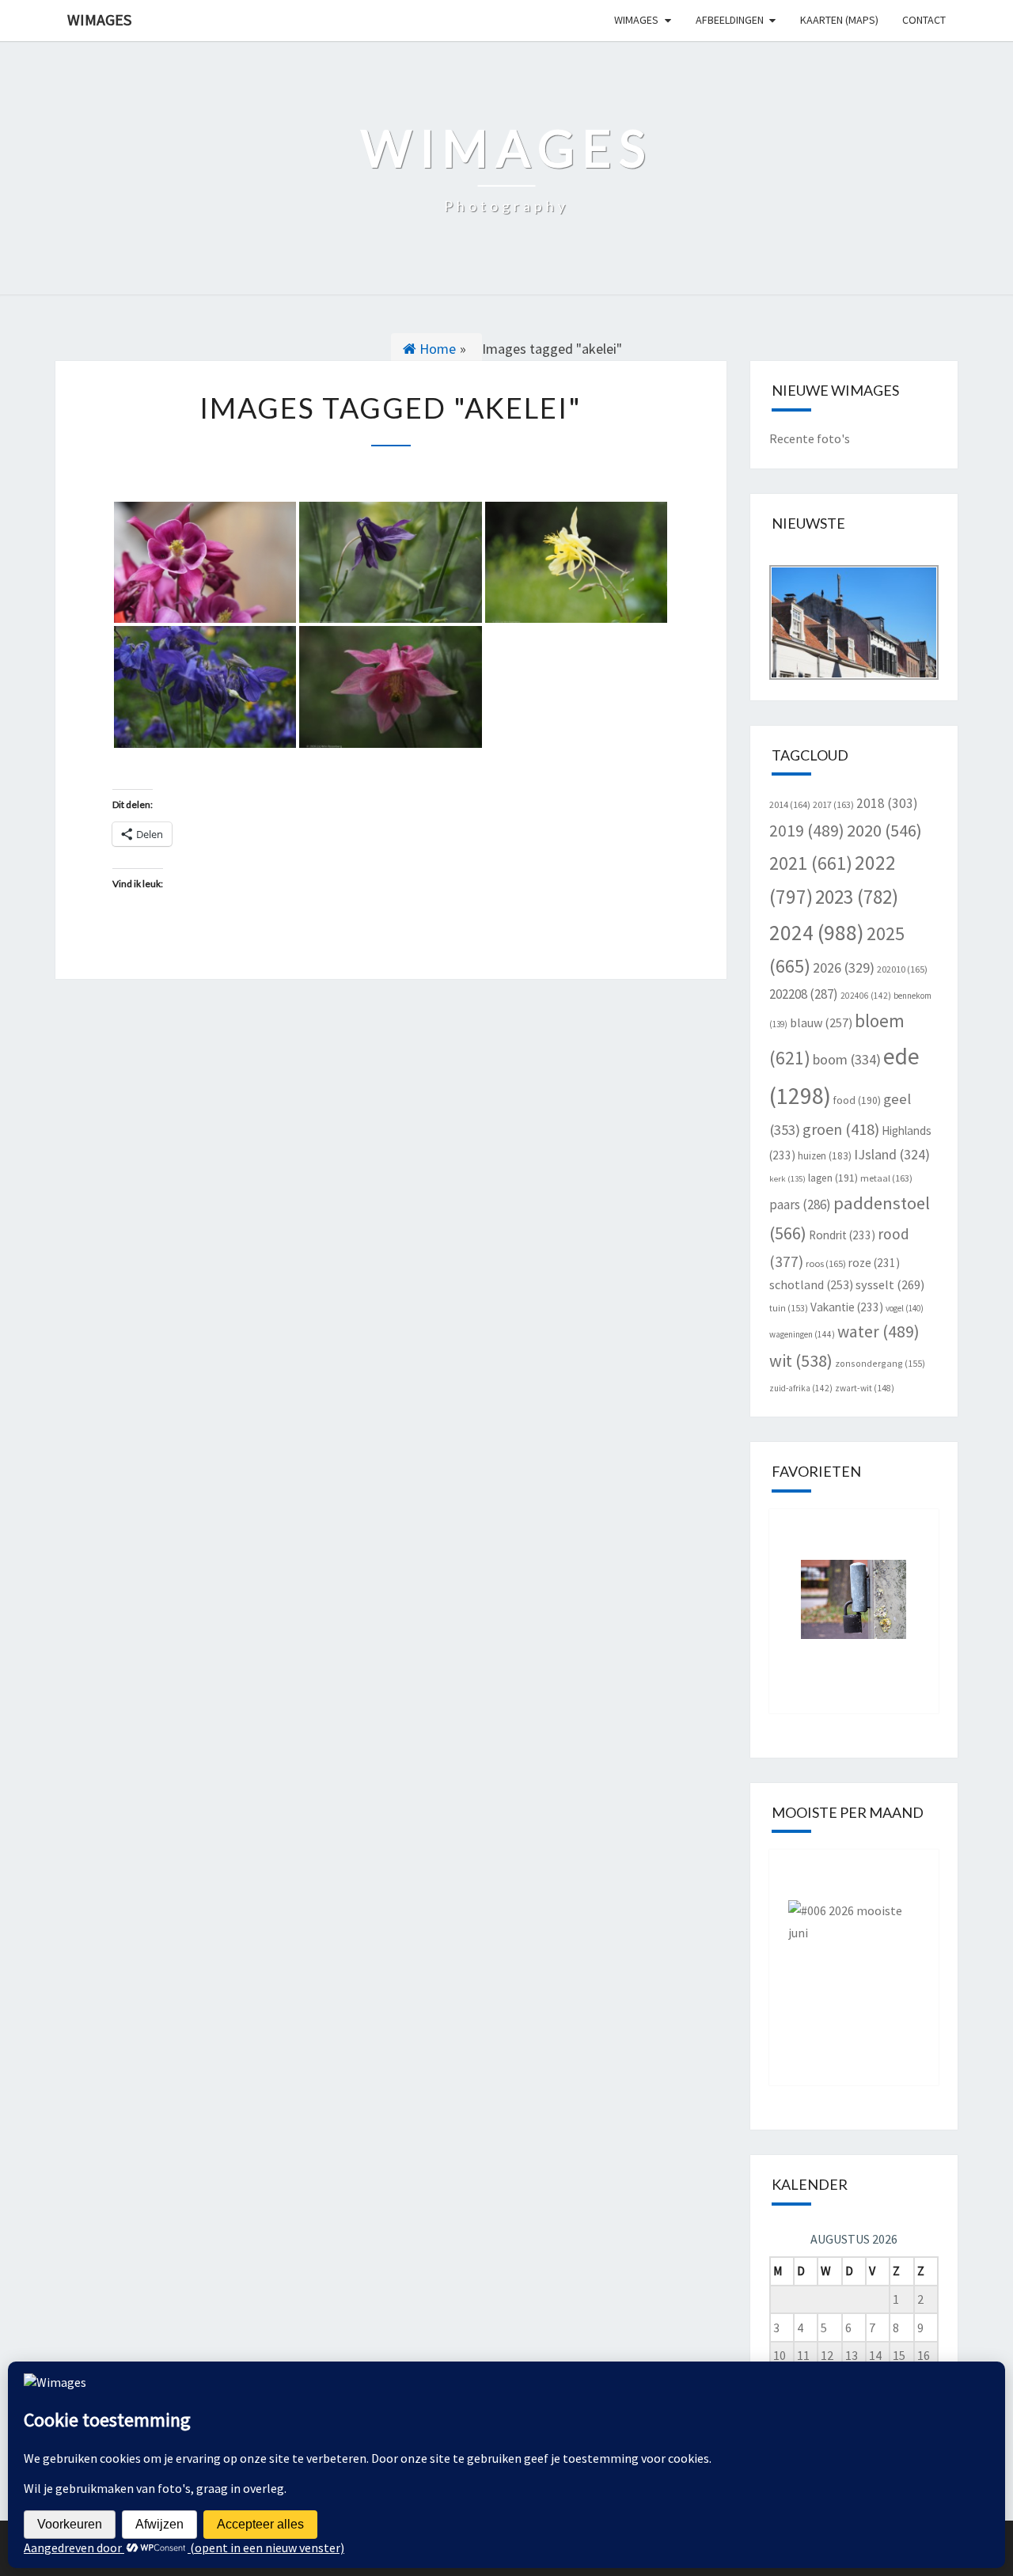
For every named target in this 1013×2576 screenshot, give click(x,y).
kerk (787, 1179)
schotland (811, 1284)
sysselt (890, 1284)
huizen (825, 1156)
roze (874, 1263)
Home (436, 349)
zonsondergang (880, 1363)
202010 (902, 969)
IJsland (892, 1154)
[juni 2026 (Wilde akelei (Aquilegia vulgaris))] (854, 1956)
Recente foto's (810, 438)
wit (801, 1360)
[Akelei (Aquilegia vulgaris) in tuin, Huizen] (205, 563)
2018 (887, 803)
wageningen (802, 1334)
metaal (886, 1178)
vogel (905, 1308)
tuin (789, 1308)
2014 (790, 804)
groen (841, 1129)
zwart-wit (865, 1388)
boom (847, 1059)
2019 (807, 831)
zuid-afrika (801, 1388)
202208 (804, 994)
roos (826, 1263)
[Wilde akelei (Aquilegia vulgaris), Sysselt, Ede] (390, 687)
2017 (833, 804)
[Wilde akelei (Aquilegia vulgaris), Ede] (390, 563)
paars (800, 1205)
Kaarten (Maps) (839, 20)
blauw (821, 1022)
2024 (817, 932)
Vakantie (847, 1307)
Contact (924, 20)
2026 (844, 967)
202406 (866, 996)
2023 (857, 897)
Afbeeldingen (730, 20)
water (878, 1332)
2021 (811, 863)
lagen (833, 1178)
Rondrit (842, 1235)
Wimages (99, 19)
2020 (884, 830)
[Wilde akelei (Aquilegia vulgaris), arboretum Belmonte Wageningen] (576, 563)
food (857, 1100)
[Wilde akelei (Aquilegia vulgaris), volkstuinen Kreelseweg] (205, 687)
